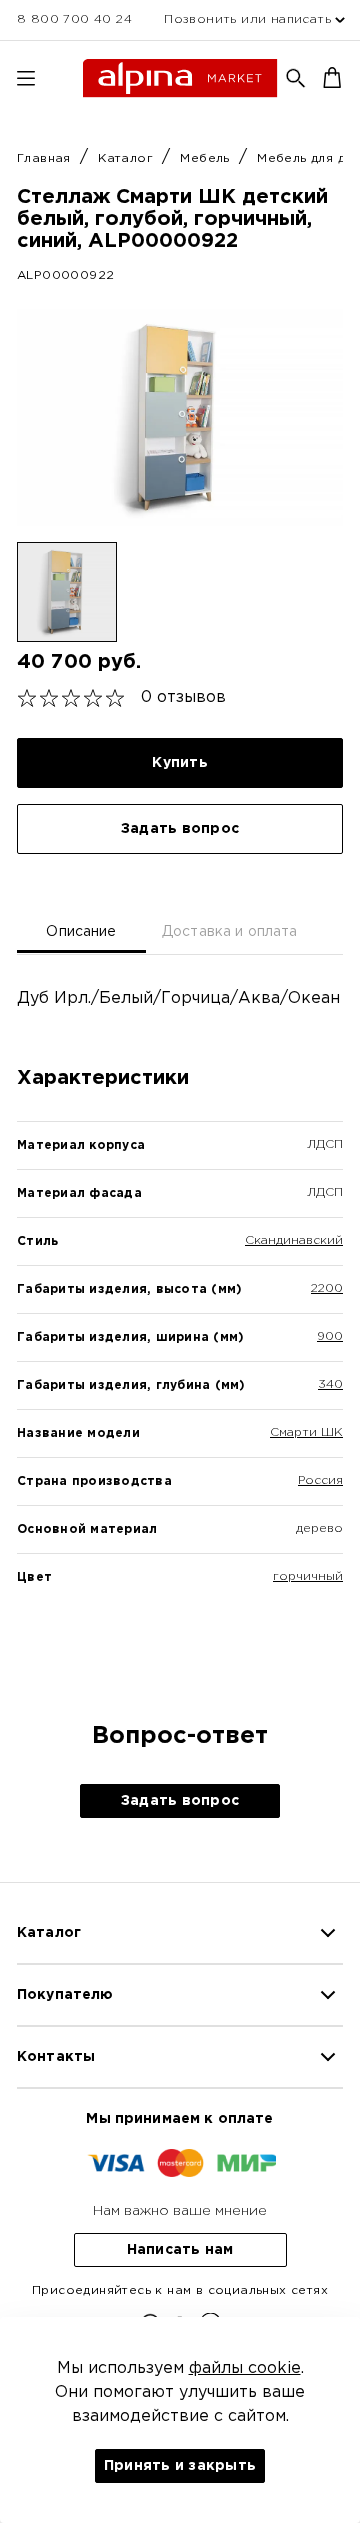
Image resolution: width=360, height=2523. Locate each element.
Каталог (127, 158)
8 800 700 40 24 (74, 19)
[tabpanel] (180, 1321)
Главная (46, 158)
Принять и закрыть (180, 2466)
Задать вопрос (180, 829)
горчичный (308, 1576)
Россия (320, 1480)
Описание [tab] (81, 932)
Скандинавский (294, 1240)
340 (330, 1384)
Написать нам (180, 2250)
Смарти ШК (306, 1432)
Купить (180, 763)
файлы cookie (245, 2368)
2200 (327, 1288)
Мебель (207, 158)
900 (330, 1336)
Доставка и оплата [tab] (230, 932)
